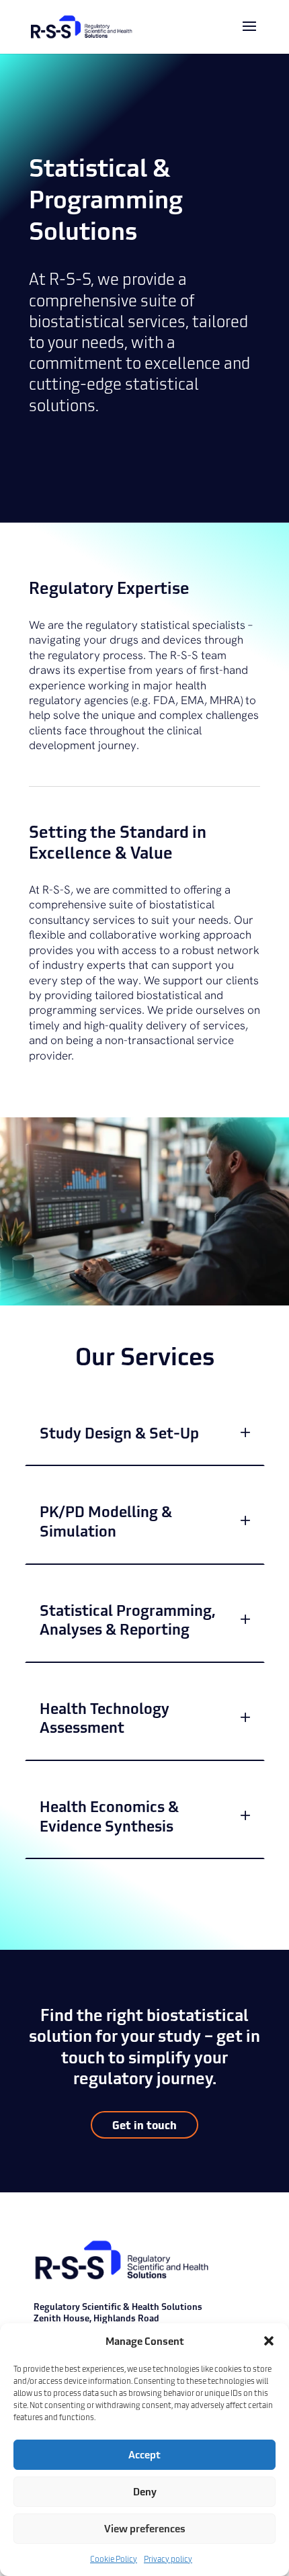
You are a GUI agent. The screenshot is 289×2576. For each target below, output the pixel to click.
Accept (144, 2454)
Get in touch (144, 2124)
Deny (145, 2491)
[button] (269, 2341)
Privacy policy (168, 2559)
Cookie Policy (114, 2559)
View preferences (145, 2528)
